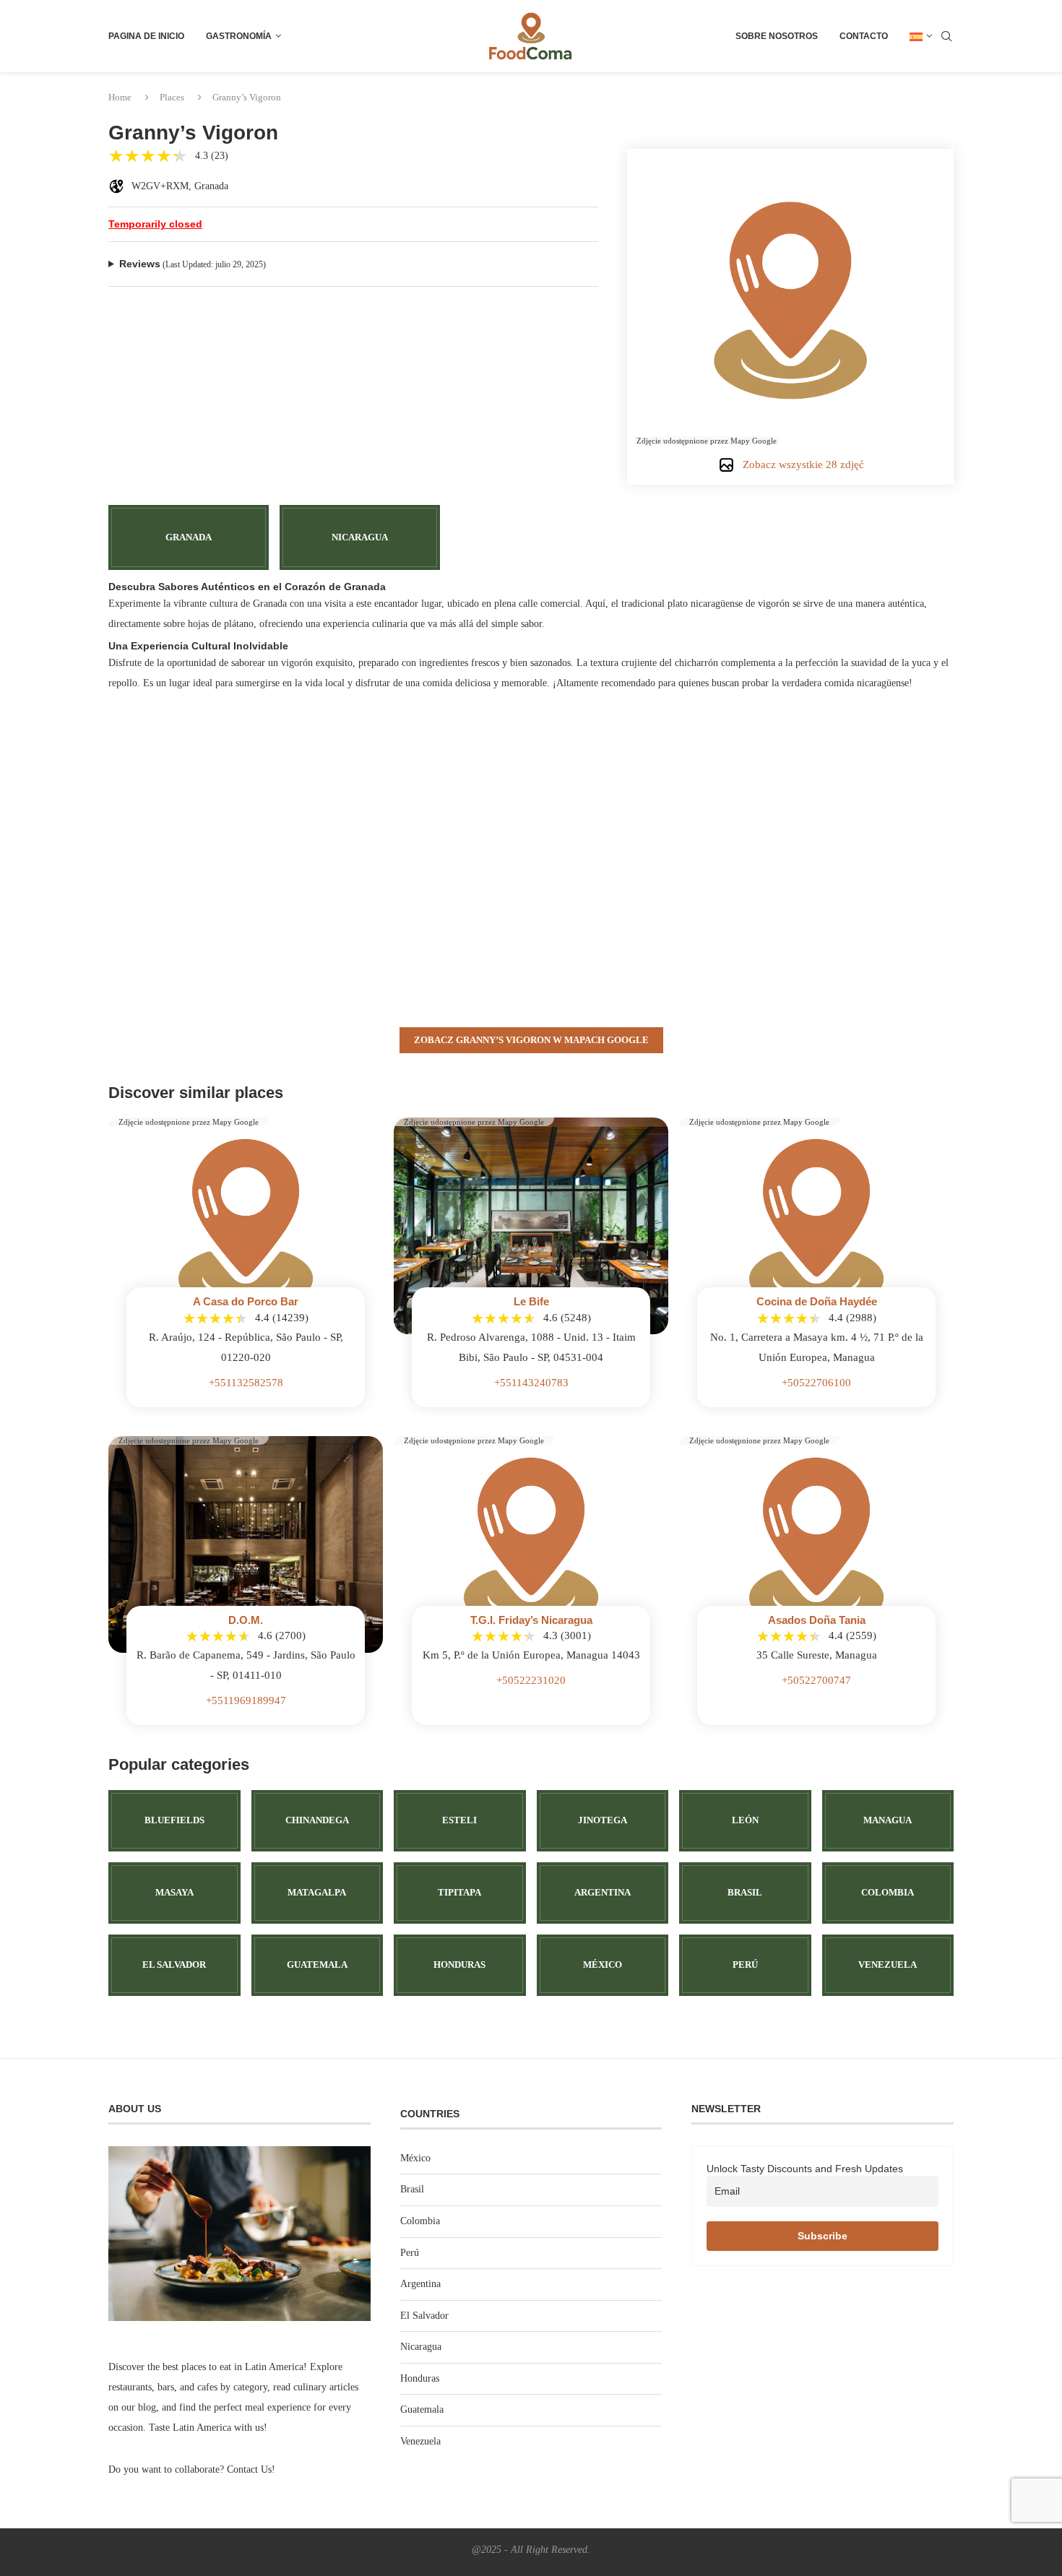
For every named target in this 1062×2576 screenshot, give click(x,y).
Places (172, 97)
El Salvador (424, 2316)
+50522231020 (531, 1680)
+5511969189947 (246, 1700)
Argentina (420, 2284)
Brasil (412, 2189)
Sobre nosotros (777, 36)
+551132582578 (246, 1383)
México (415, 2158)
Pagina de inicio (146, 36)
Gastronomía (239, 36)
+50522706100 (816, 1383)
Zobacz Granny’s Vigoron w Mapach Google (531, 1040)
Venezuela (420, 2441)
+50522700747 (816, 1680)
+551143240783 (531, 1383)
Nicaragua (421, 2347)
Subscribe (823, 2236)
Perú (410, 2253)
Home (120, 97)
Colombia (420, 2221)
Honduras (420, 2378)
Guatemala (422, 2409)
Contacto (864, 36)
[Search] (946, 36)
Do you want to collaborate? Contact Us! (192, 2469)
